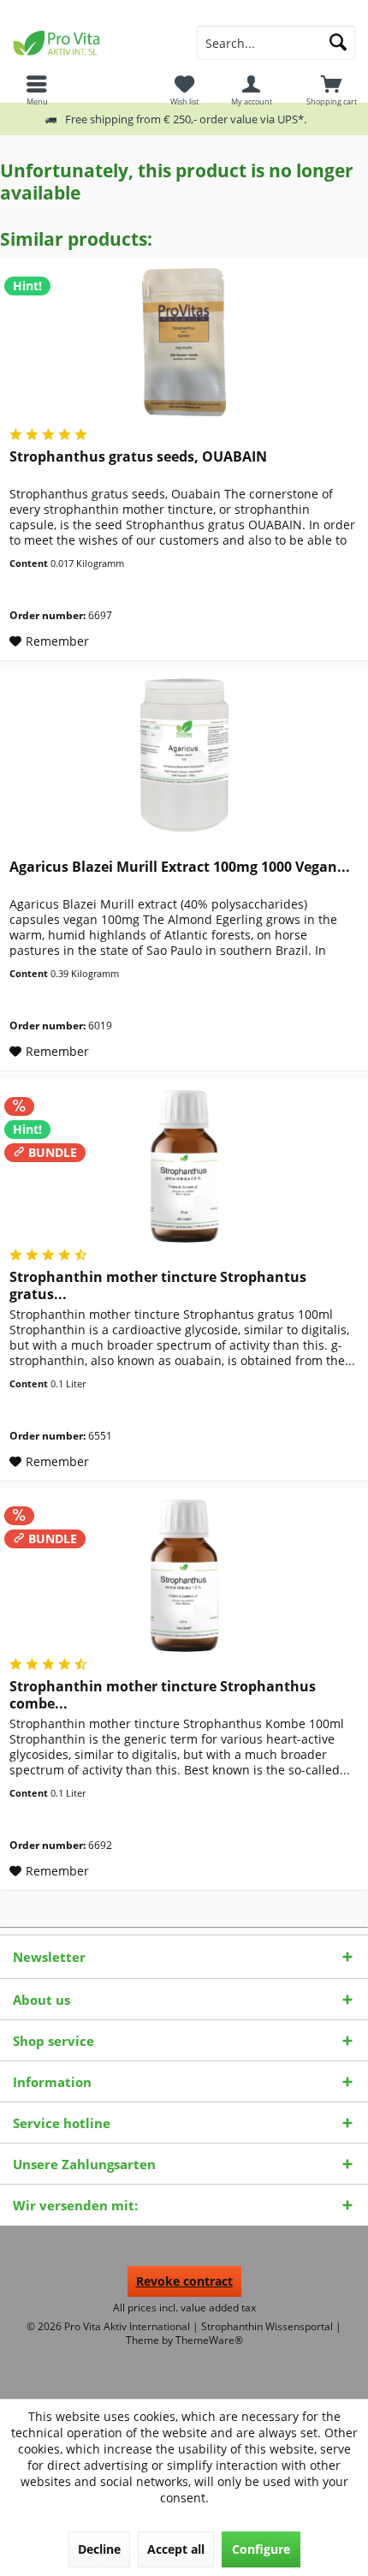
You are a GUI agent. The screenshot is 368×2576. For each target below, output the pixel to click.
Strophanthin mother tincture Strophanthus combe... (163, 1695)
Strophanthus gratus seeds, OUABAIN (138, 457)
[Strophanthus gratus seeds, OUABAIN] (184, 345)
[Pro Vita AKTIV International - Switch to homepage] (92, 43)
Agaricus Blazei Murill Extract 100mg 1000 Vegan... (180, 867)
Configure (261, 2549)
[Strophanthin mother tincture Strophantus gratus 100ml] (184, 1166)
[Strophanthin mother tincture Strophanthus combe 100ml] (184, 1575)
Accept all (176, 2549)
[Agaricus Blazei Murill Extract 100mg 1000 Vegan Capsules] (184, 755)
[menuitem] (331, 90)
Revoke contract (184, 2281)
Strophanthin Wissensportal (268, 2326)
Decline (99, 2549)
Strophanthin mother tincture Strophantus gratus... (158, 1285)
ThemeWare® (209, 2340)
